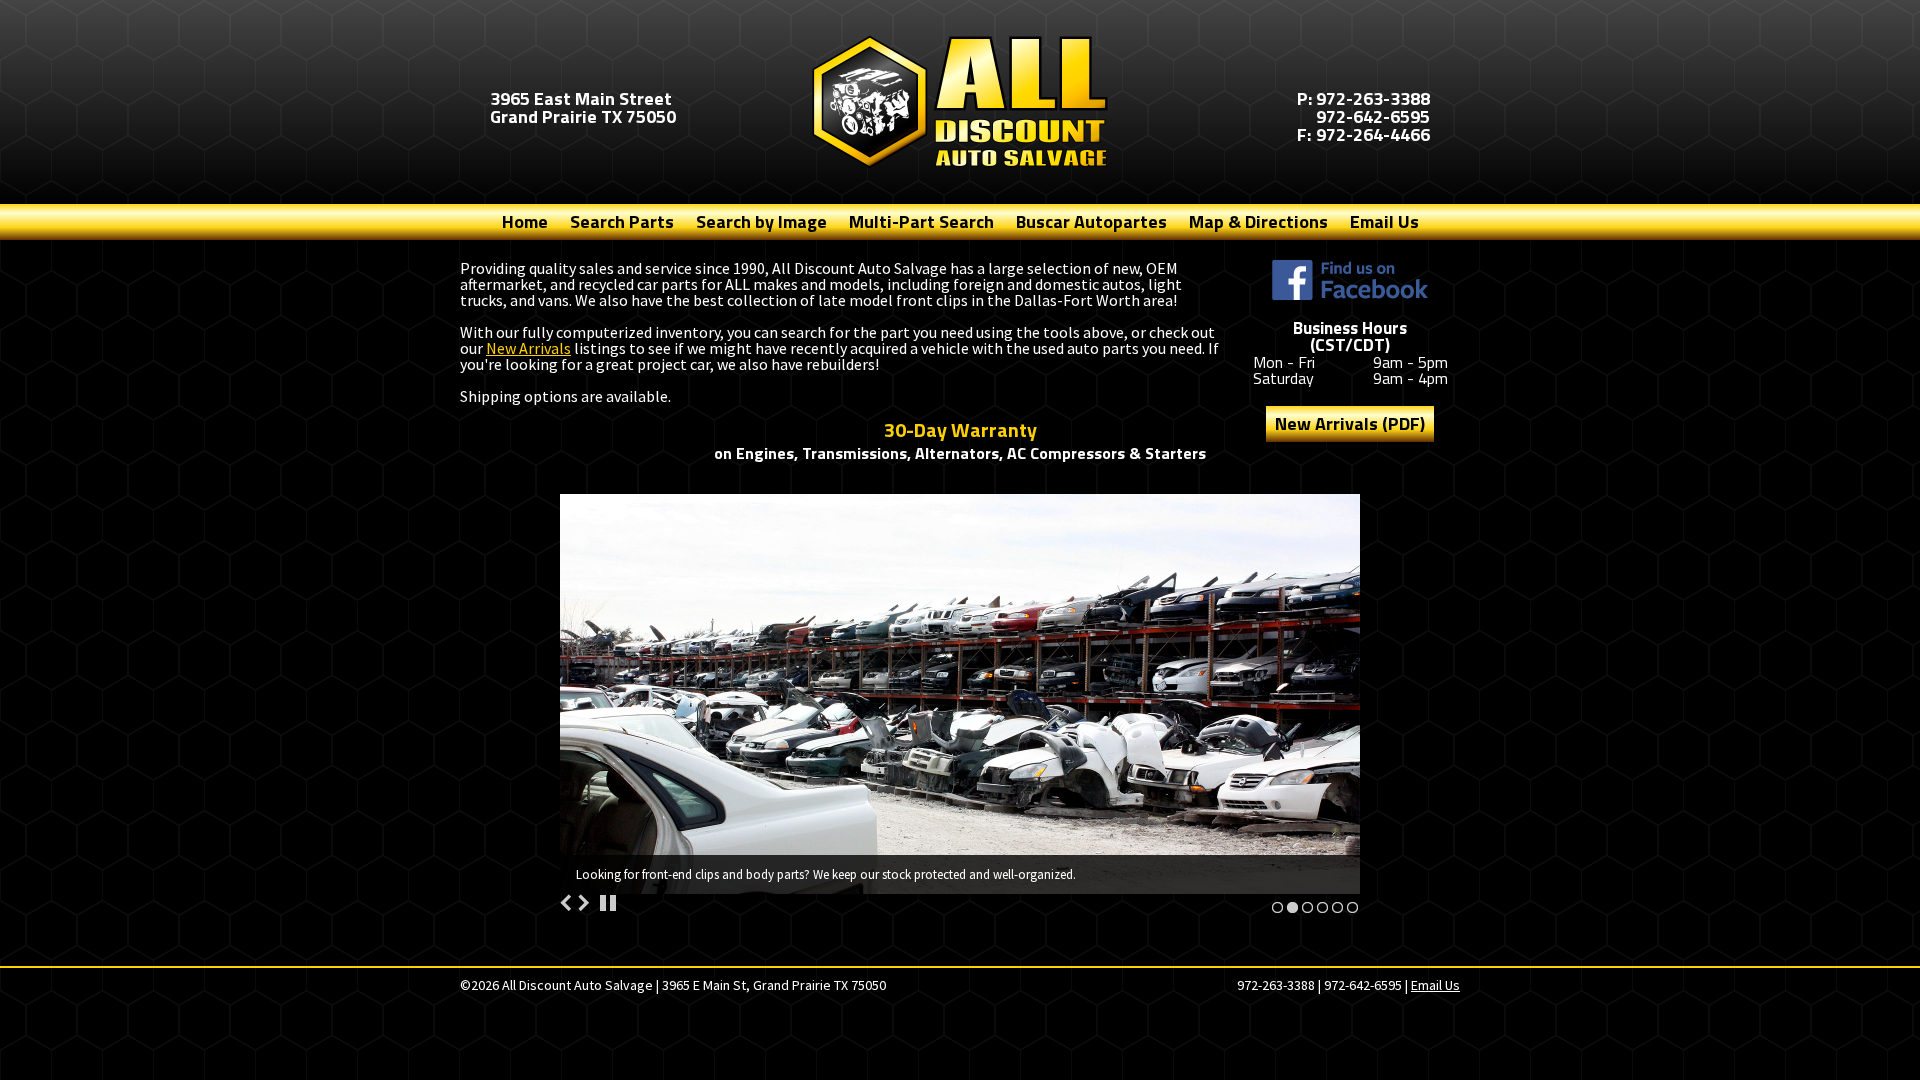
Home (525, 221)
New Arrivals (528, 348)
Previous (566, 903)
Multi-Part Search (921, 221)
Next (583, 903)
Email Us (1384, 221)
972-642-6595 (1373, 116)
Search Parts (622, 221)
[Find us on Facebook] (1350, 280)
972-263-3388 (1373, 98)
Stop (608, 903)
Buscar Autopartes (1091, 221)
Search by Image (761, 221)
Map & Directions (1258, 221)
